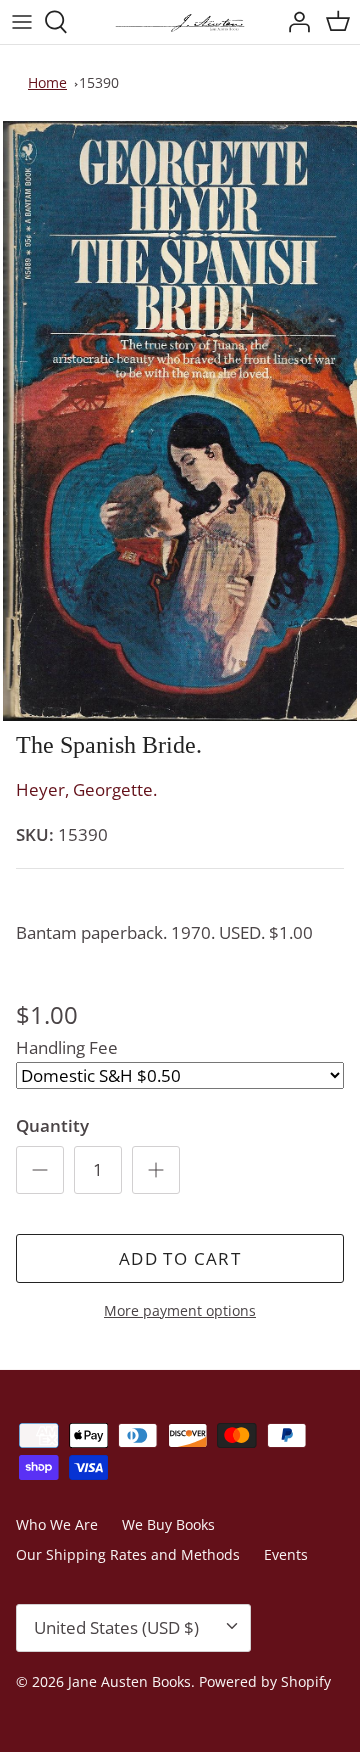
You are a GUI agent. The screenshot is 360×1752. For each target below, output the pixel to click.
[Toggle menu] (22, 22)
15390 (99, 82)
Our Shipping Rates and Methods (128, 1554)
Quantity (52, 1125)
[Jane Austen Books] (180, 22)
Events (286, 1554)
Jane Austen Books (129, 1681)
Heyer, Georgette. (86, 789)
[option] (180, 421)
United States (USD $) (116, 1627)
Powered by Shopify (265, 1681)
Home (47, 82)
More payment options (180, 1311)
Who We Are (57, 1524)
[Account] (294, 22)
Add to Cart (180, 1258)
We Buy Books (168, 1524)
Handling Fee (67, 1047)
